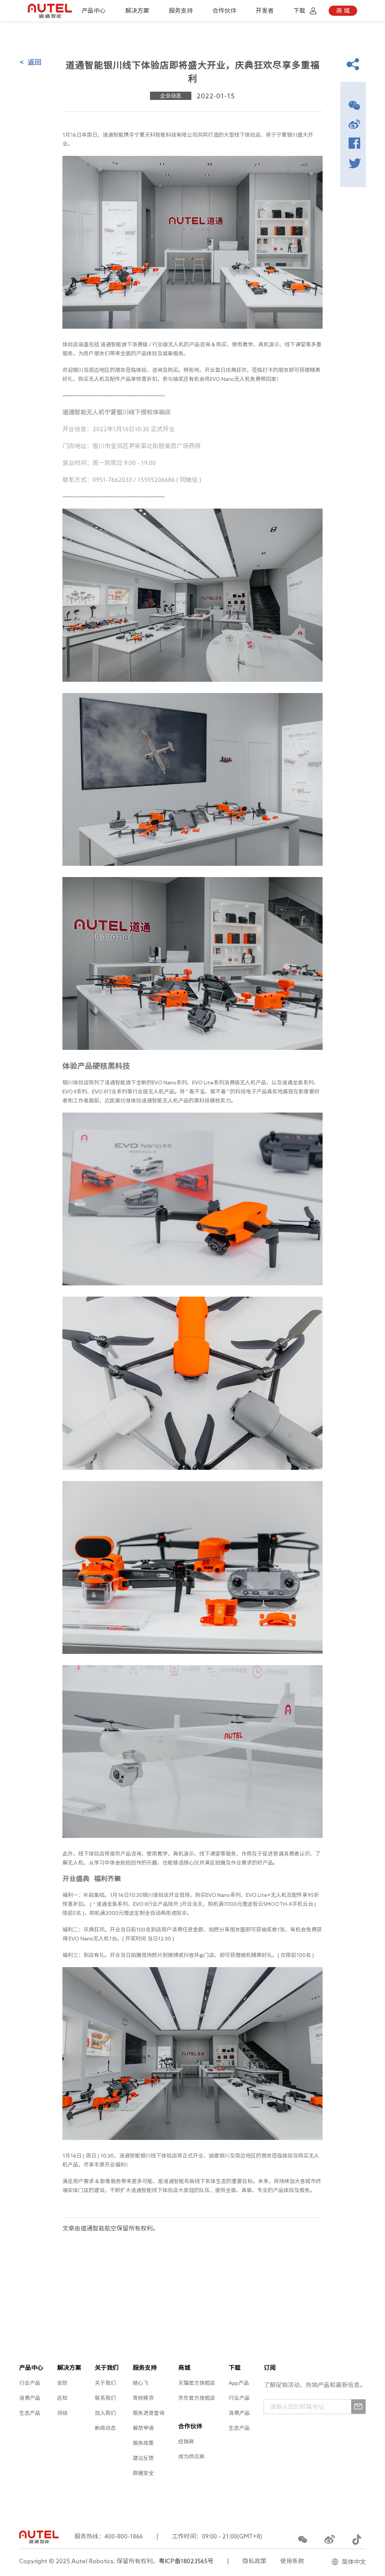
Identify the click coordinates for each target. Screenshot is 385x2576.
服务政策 (143, 2443)
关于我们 (105, 2383)
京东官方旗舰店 (197, 2398)
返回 (30, 62)
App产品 (239, 2383)
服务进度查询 (149, 2413)
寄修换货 (143, 2398)
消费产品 (30, 2398)
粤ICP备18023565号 (186, 2561)
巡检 (62, 2398)
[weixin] (354, 105)
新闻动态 (105, 2428)
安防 (62, 2383)
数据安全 (143, 2473)
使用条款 (292, 2561)
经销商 (186, 2442)
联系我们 (105, 2398)
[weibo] (354, 124)
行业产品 (30, 2383)
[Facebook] (354, 143)
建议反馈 (143, 2458)
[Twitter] (354, 162)
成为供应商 (191, 2457)
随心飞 (141, 2383)
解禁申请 (143, 2428)
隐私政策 (255, 2561)
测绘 (62, 2413)
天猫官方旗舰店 (197, 2383)
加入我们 (105, 2413)
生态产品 (30, 2413)
